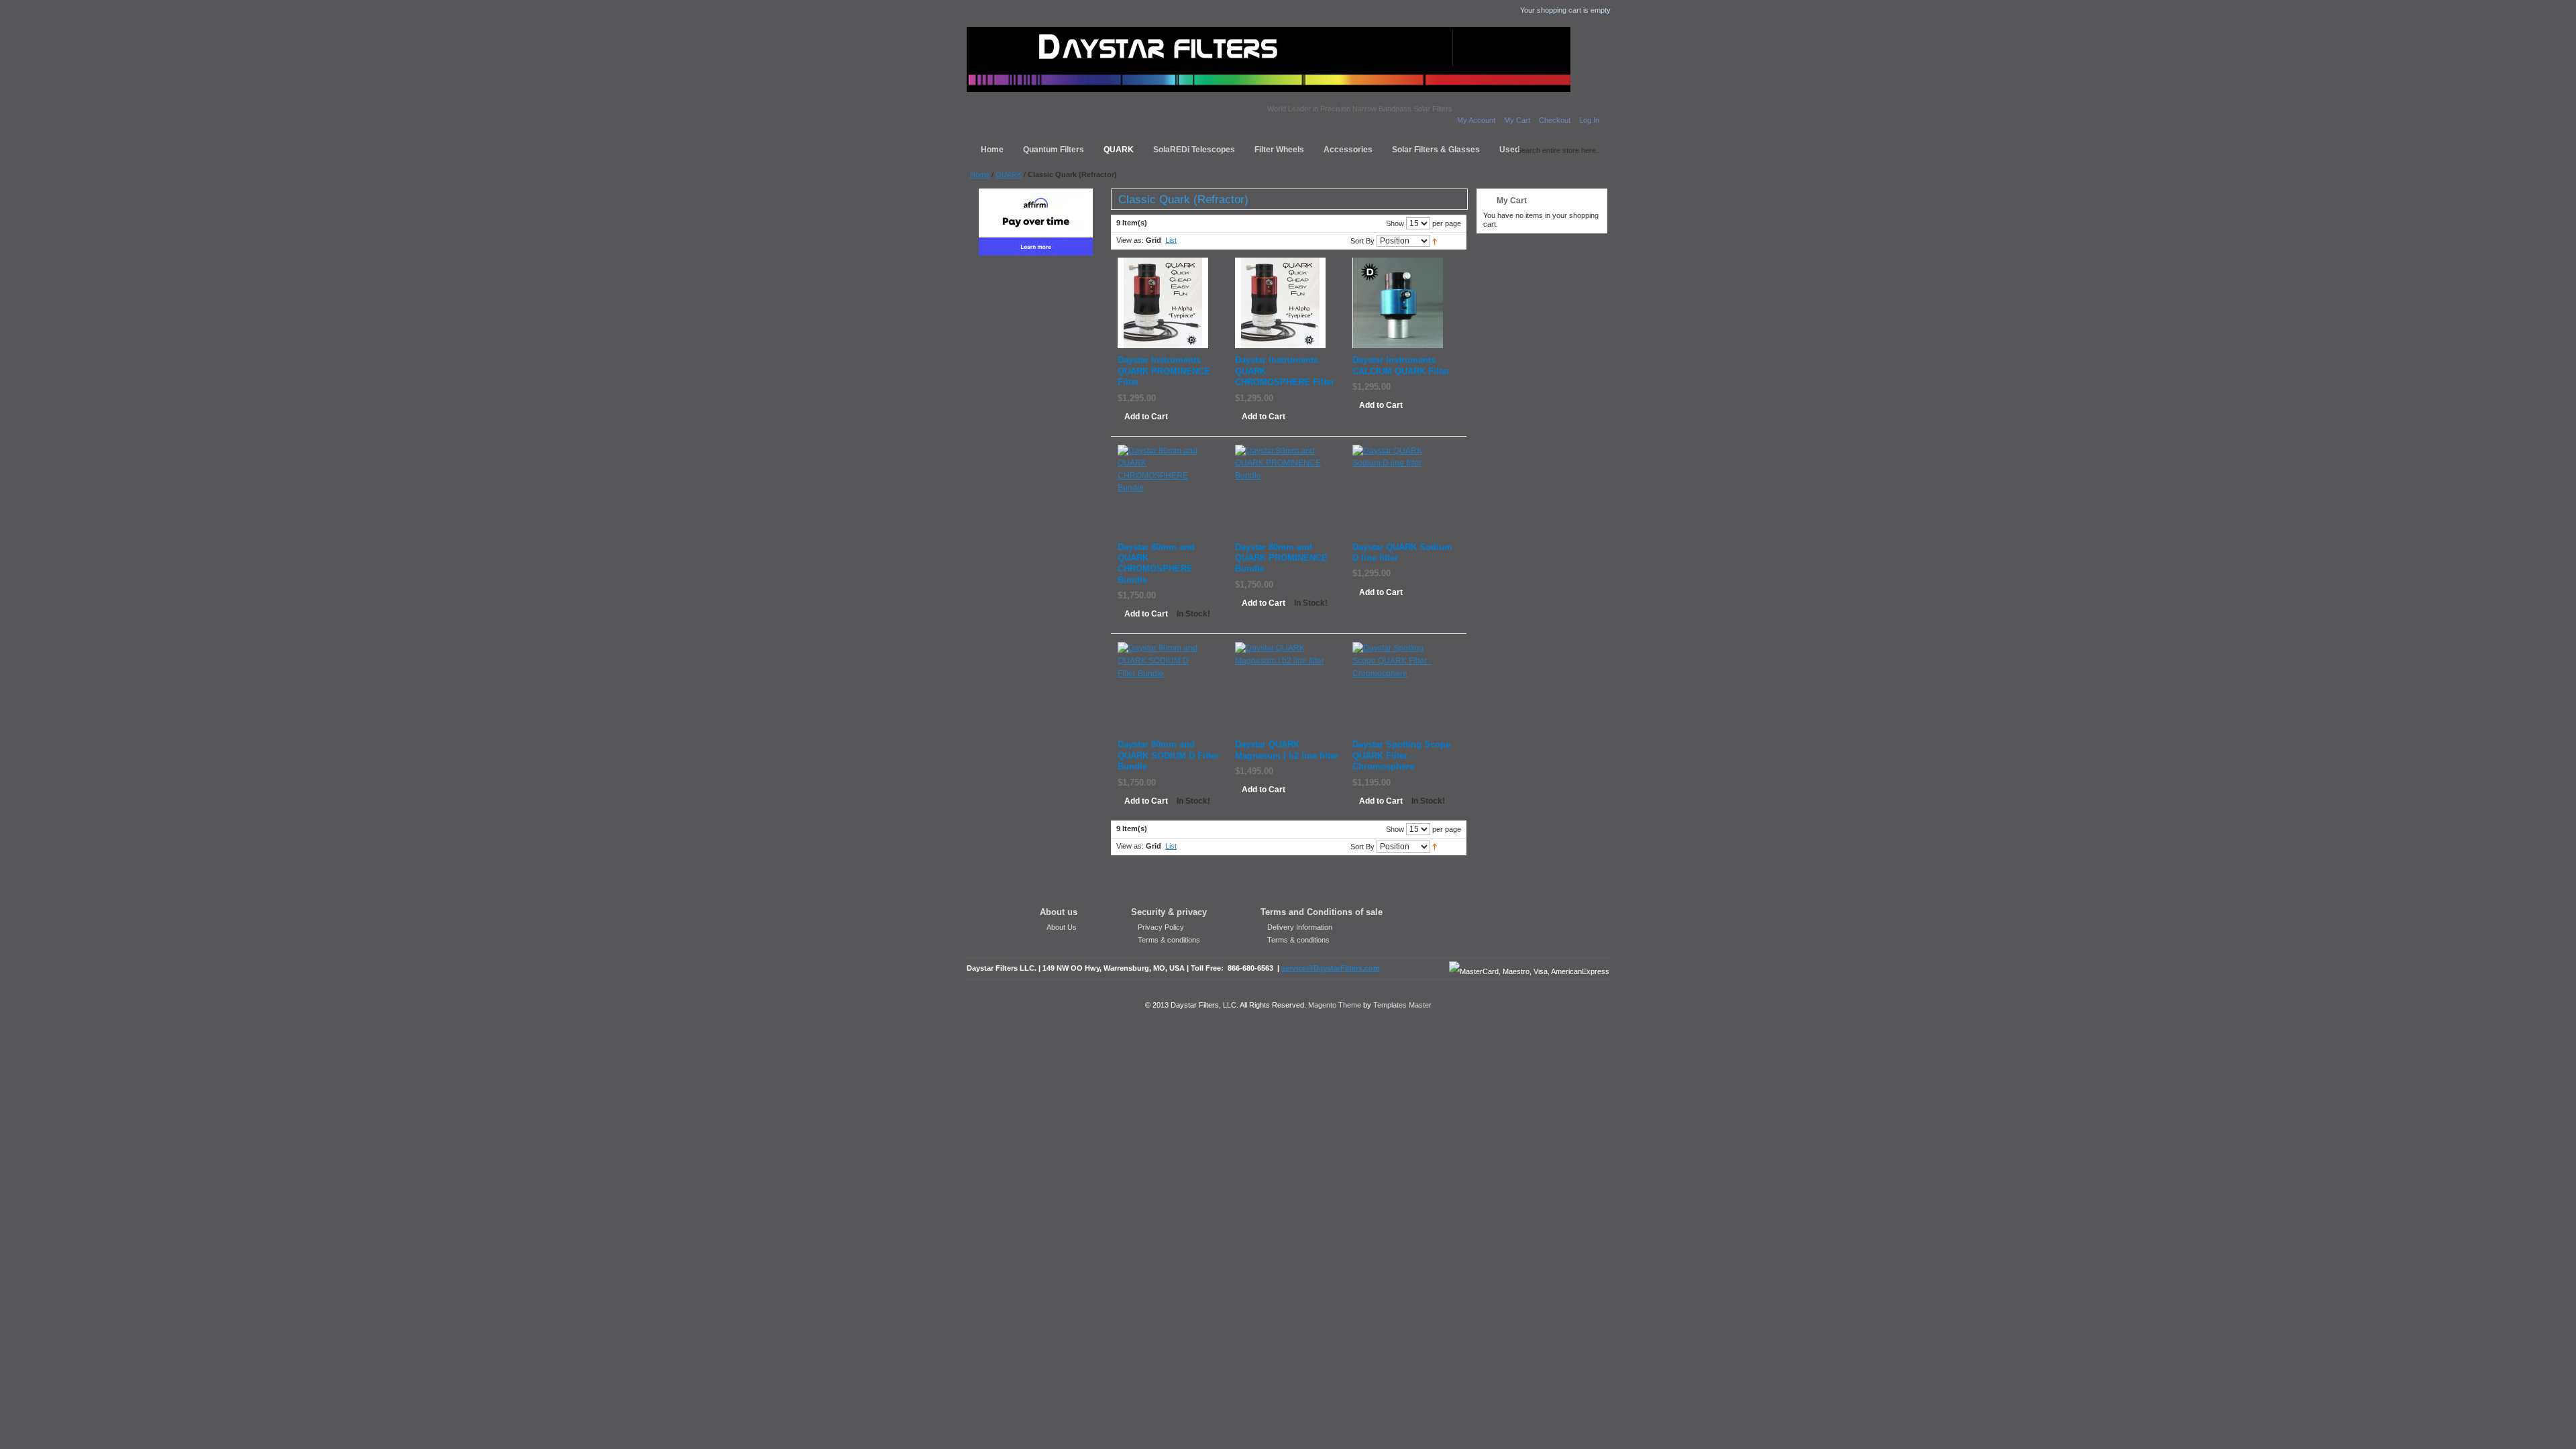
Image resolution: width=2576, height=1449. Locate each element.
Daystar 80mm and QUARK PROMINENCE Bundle (1281, 558)
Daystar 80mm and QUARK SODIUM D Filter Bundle (1168, 756)
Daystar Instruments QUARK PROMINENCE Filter (1164, 371)
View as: (1130, 240)
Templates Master (1402, 1005)
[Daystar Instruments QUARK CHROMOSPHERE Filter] (1280, 264)
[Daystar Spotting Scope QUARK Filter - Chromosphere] (1398, 648)
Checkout (1555, 120)
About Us (1062, 927)
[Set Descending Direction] (1435, 241)
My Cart (1517, 120)
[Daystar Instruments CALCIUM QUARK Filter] (1398, 264)
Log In (1589, 120)
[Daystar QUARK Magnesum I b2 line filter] (1280, 648)
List (1171, 240)
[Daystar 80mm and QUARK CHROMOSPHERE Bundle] (1163, 451)
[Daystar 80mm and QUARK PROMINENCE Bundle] (1280, 451)
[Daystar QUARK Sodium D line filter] (1398, 451)
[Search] (1507, 148)
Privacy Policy (1161, 927)
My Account (1476, 120)
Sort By (1362, 241)
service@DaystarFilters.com (1331, 968)
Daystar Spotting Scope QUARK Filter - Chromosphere (1401, 756)
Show (1395, 223)
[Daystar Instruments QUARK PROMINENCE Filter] (1163, 264)
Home (980, 174)
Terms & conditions (1169, 940)
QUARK (1009, 174)
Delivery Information (1300, 927)
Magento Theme (1335, 1005)
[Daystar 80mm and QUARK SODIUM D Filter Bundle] (1163, 648)
